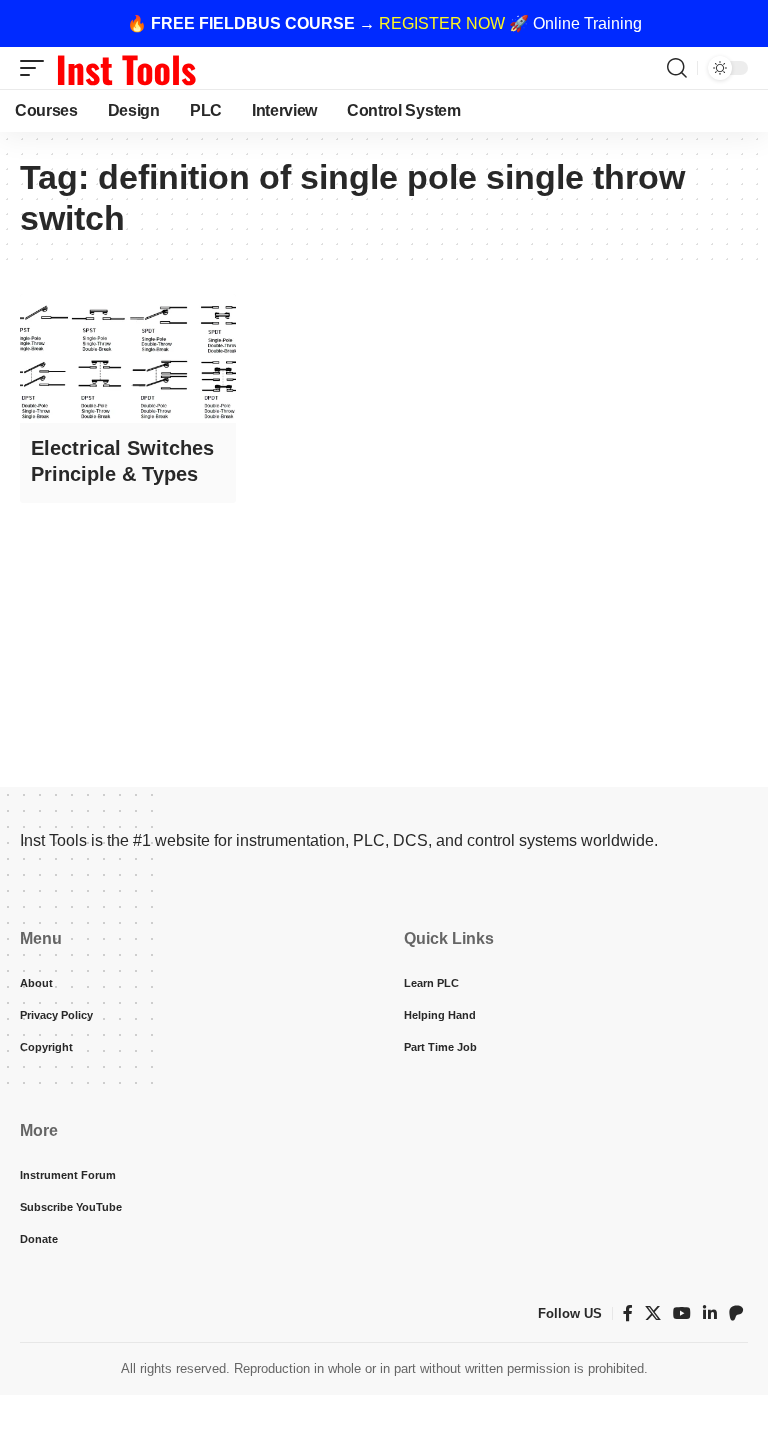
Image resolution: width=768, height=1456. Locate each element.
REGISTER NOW (442, 23)
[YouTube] (682, 1313)
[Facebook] (628, 1313)
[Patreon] (736, 1313)
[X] (653, 1313)
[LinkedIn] (710, 1313)
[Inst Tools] (126, 68)
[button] (37, 68)
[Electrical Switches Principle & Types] (128, 359)
